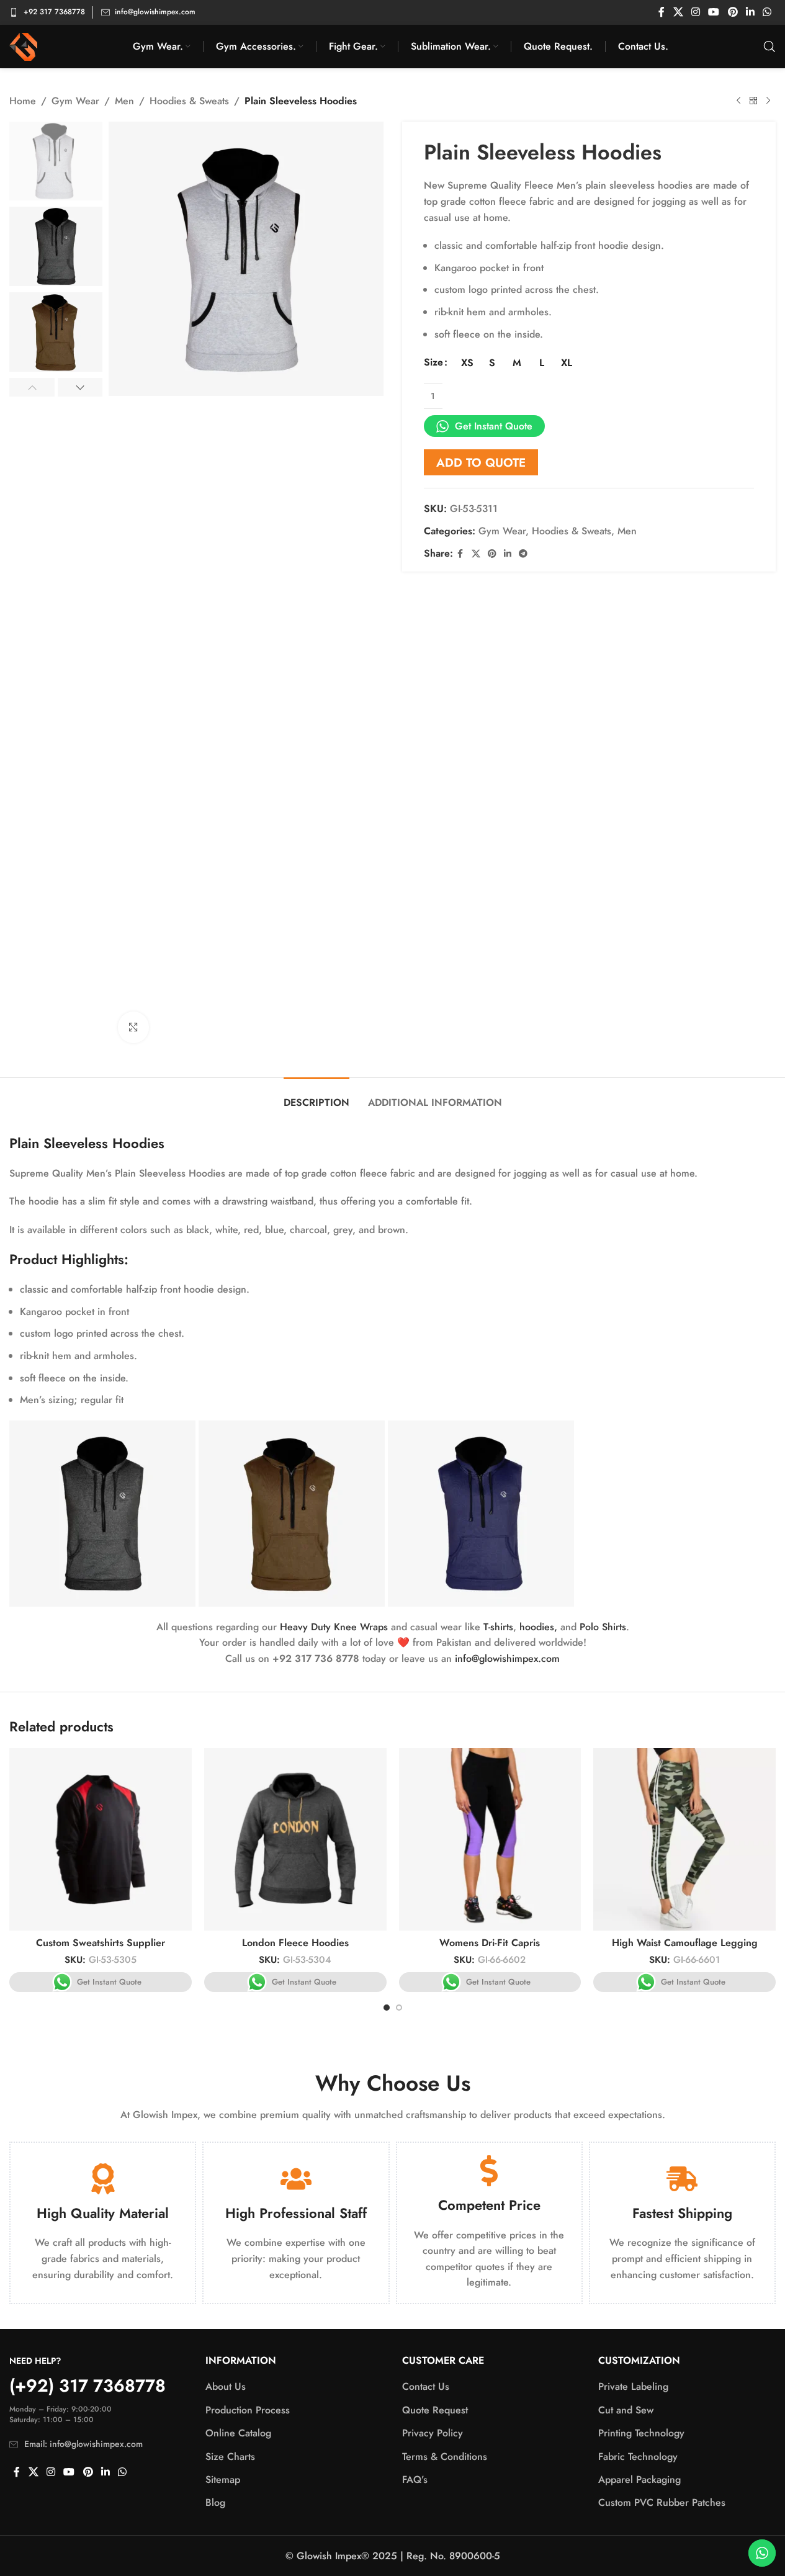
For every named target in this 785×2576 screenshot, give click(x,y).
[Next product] (768, 101)
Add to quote (481, 462)
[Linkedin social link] (750, 12)
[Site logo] (23, 46)
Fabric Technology (638, 2457)
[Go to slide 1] (387, 2008)
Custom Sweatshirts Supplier (101, 1943)
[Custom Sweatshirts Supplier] (101, 1839)
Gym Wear (75, 101)
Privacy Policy (433, 2433)
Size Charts (230, 2457)
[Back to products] (753, 101)
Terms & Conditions (445, 2457)
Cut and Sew (626, 2410)
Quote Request (435, 2410)
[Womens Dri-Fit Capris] (490, 1839)
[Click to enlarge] (133, 1027)
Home (23, 101)
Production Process (248, 2410)
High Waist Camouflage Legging (685, 1943)
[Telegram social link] (523, 554)
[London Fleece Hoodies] (295, 1839)
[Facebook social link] (662, 12)
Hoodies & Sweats (189, 101)
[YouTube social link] (714, 12)
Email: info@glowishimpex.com (83, 2444)
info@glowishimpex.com (507, 1658)
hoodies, (538, 1627)
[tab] (316, 1096)
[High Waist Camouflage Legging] (684, 1839)
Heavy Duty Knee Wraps (334, 1627)
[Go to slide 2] (399, 2008)
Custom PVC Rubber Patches (662, 2503)
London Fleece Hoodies (295, 1943)
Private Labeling (633, 2387)
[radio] (468, 363)
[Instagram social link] (695, 12)
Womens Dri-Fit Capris (490, 1943)
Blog (215, 2503)
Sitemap (223, 2480)
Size (433, 362)
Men (124, 101)
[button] (32, 387)
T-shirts (498, 1627)
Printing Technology (641, 2433)
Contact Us (426, 2387)
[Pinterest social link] (733, 12)
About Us (226, 2387)
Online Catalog (238, 2433)
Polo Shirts (603, 1627)
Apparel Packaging (639, 2480)
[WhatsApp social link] (767, 12)
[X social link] (678, 12)
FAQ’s (415, 2480)
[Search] (769, 47)
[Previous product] (738, 101)
